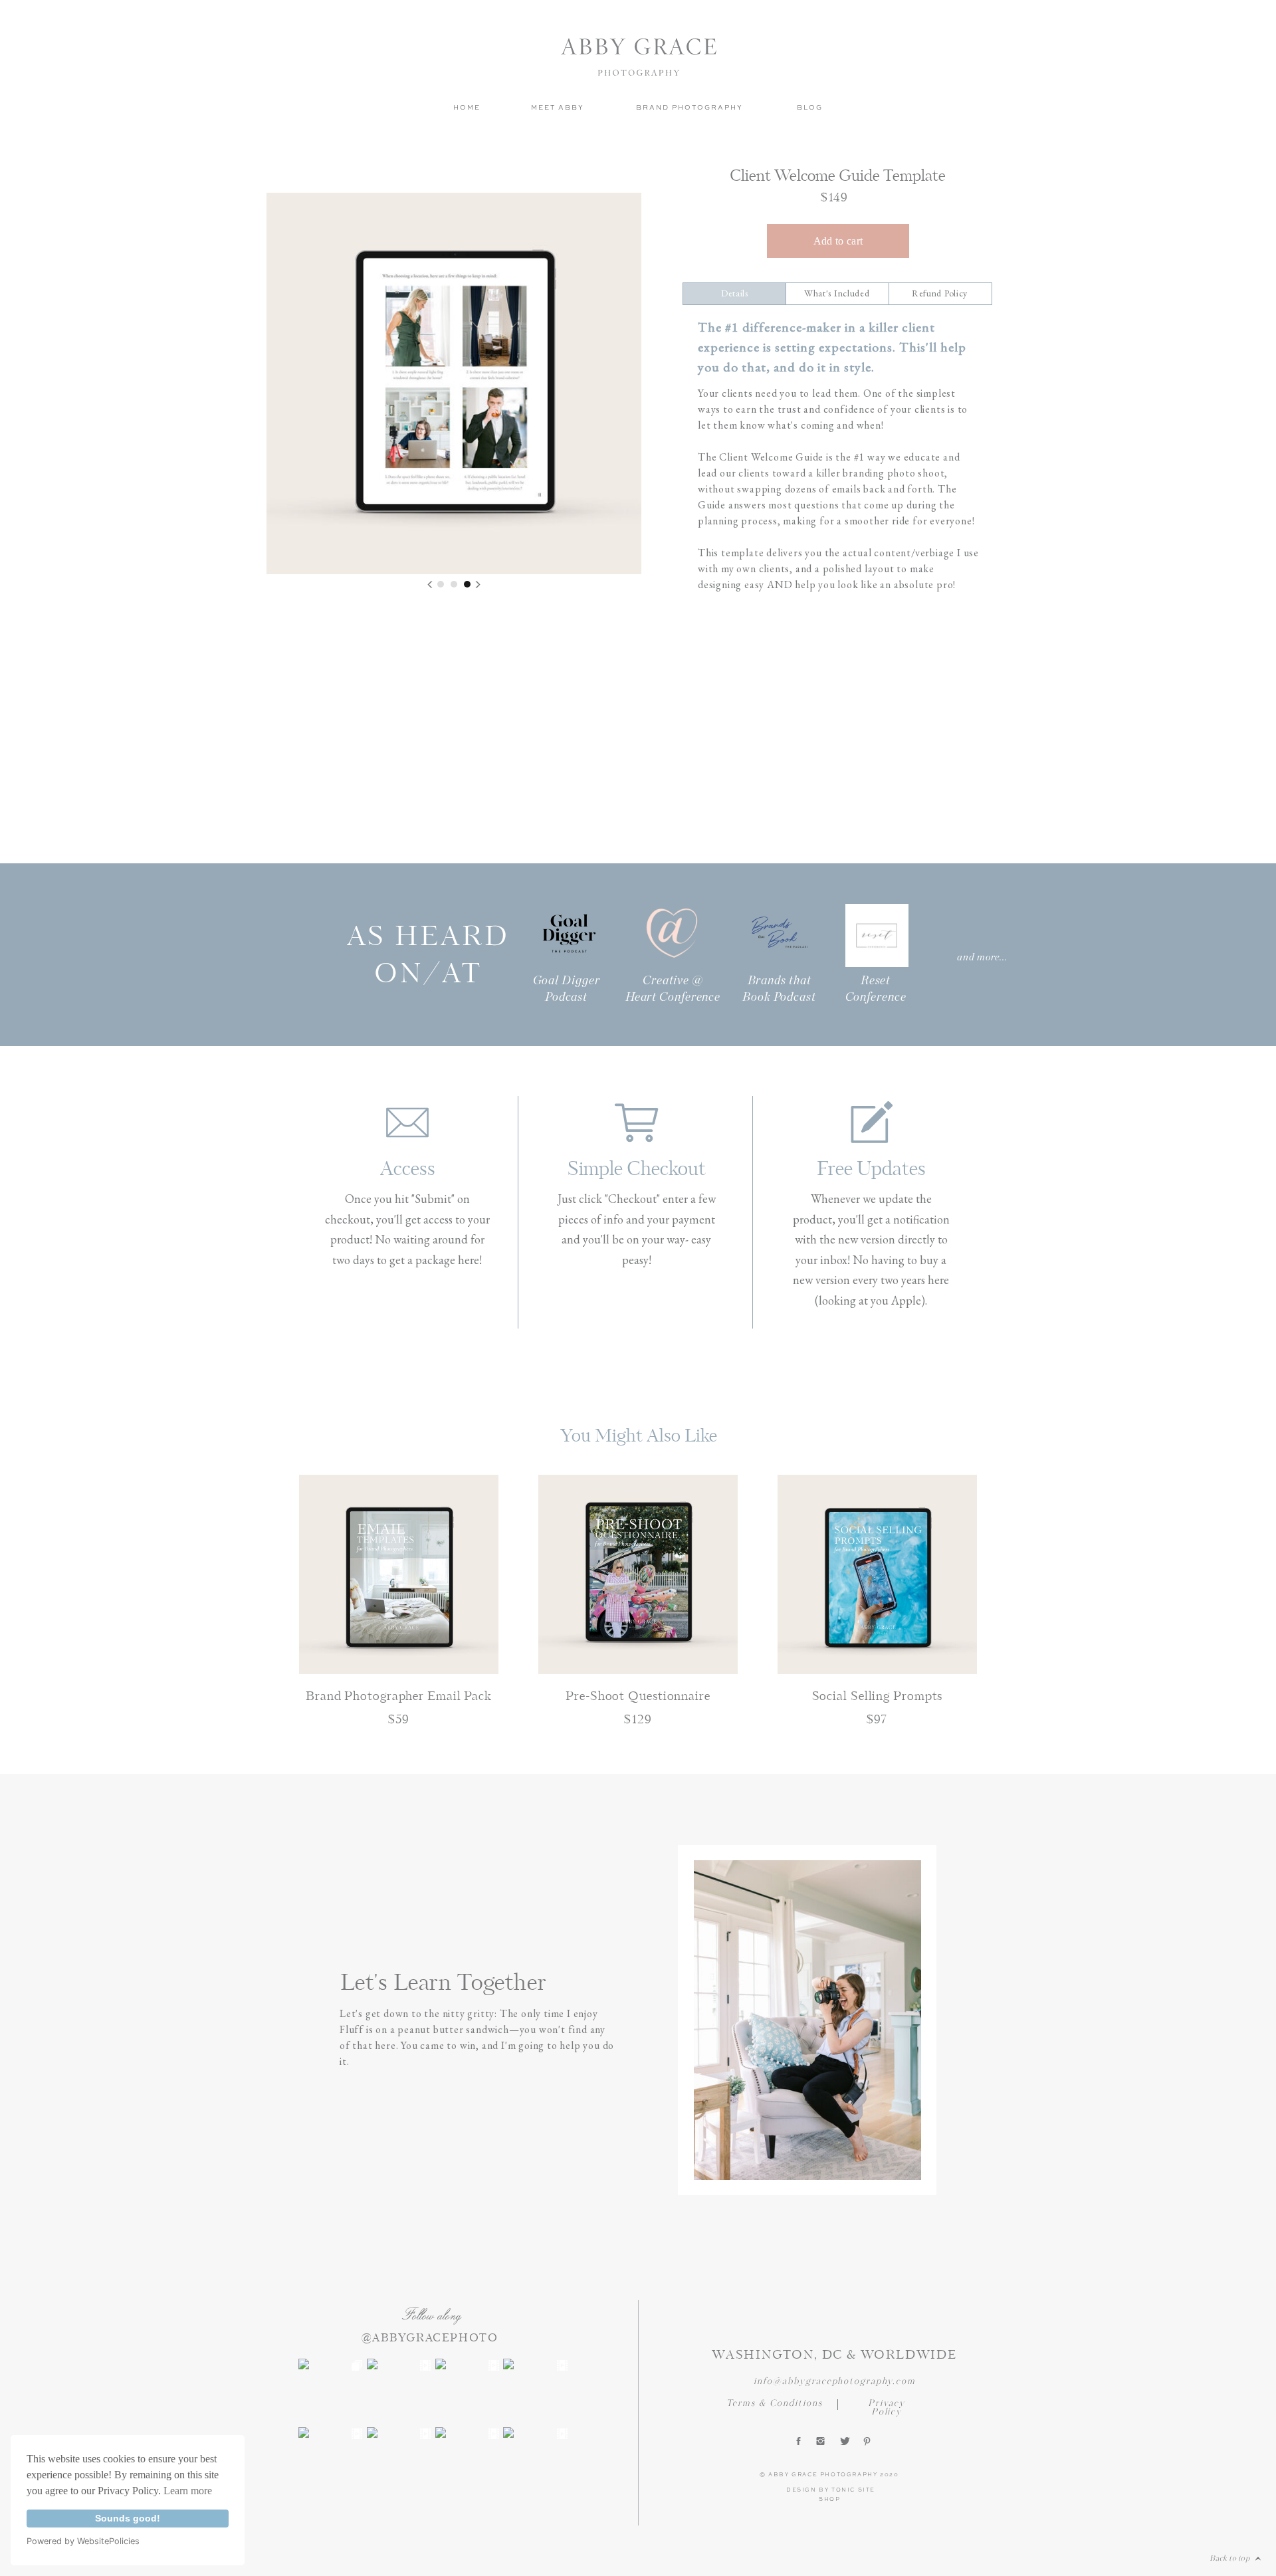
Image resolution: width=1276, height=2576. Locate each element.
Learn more (188, 2491)
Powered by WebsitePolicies (83, 2541)
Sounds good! (128, 2518)
